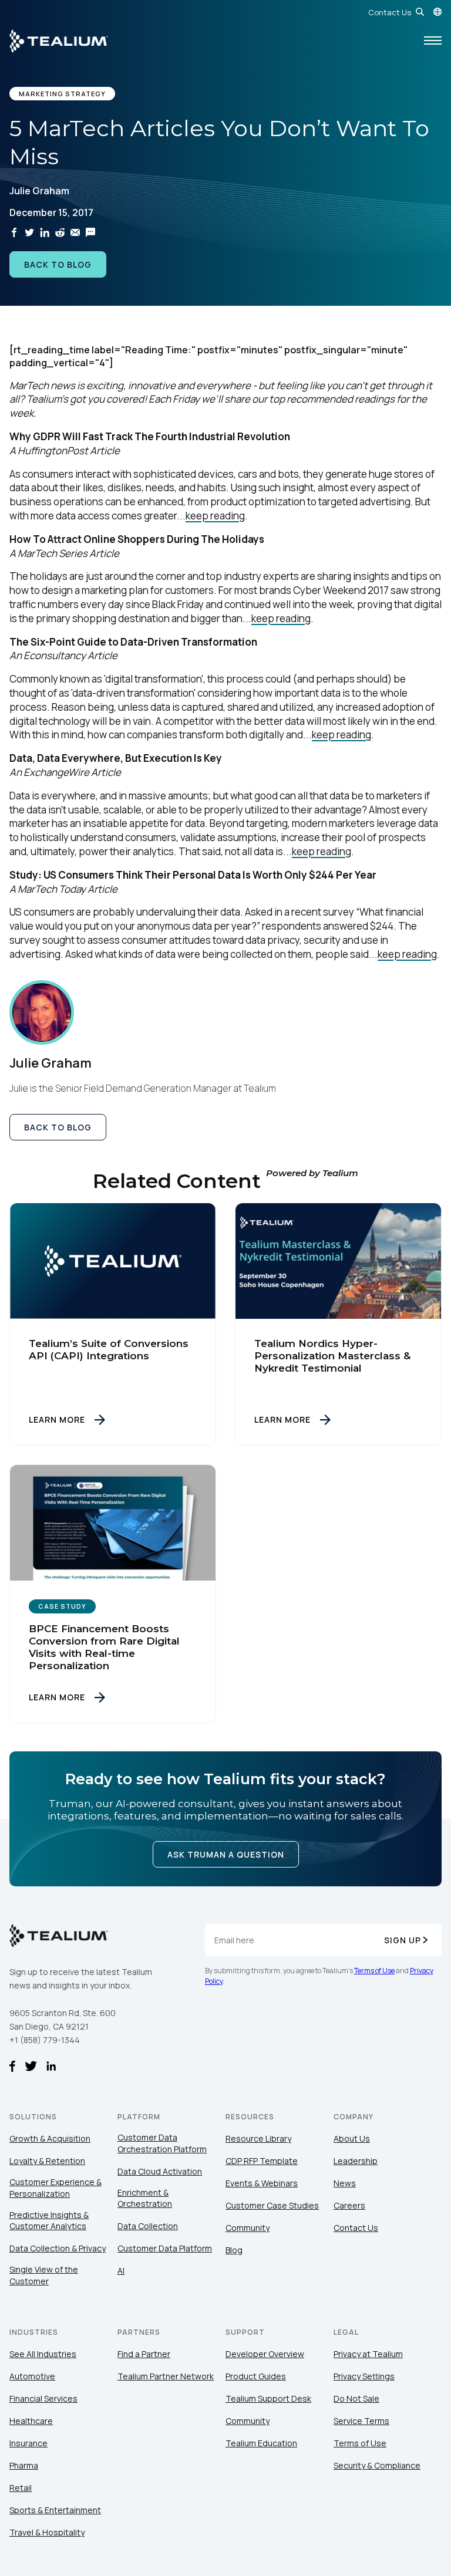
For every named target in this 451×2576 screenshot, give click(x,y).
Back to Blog (58, 264)
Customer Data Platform (165, 2248)
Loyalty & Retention (47, 2161)
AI (121, 2271)
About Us (352, 2138)
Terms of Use (374, 1971)
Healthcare (31, 2421)
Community (248, 2228)
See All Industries (43, 2354)
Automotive (32, 2376)
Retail (21, 2488)
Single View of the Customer (44, 2275)
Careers (349, 2205)
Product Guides (256, 2376)
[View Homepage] (59, 41)
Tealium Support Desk (268, 2398)
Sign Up (403, 1940)
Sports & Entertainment (55, 2510)
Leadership (356, 2161)
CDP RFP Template (262, 2161)
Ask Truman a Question (226, 1854)
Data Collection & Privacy (58, 2248)
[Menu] (433, 41)
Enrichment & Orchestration (145, 2198)
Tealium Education (261, 2443)
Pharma (24, 2465)
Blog (234, 2250)
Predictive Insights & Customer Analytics (49, 2221)
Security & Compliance (377, 2465)
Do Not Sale (356, 2398)
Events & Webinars (262, 2183)
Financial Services (43, 2398)
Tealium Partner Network (166, 2376)
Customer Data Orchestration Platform (162, 2143)
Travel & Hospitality (47, 2532)
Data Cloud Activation (160, 2171)
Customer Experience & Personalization (55, 2188)
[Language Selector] (437, 12)
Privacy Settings (364, 2376)
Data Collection (148, 2226)
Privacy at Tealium (368, 2354)
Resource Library (258, 2138)
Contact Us (390, 12)
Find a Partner (144, 2354)
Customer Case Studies (272, 2205)
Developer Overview (265, 2354)
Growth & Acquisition (50, 2138)
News (345, 2183)
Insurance (28, 2443)
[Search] (420, 12)
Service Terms (361, 2421)
